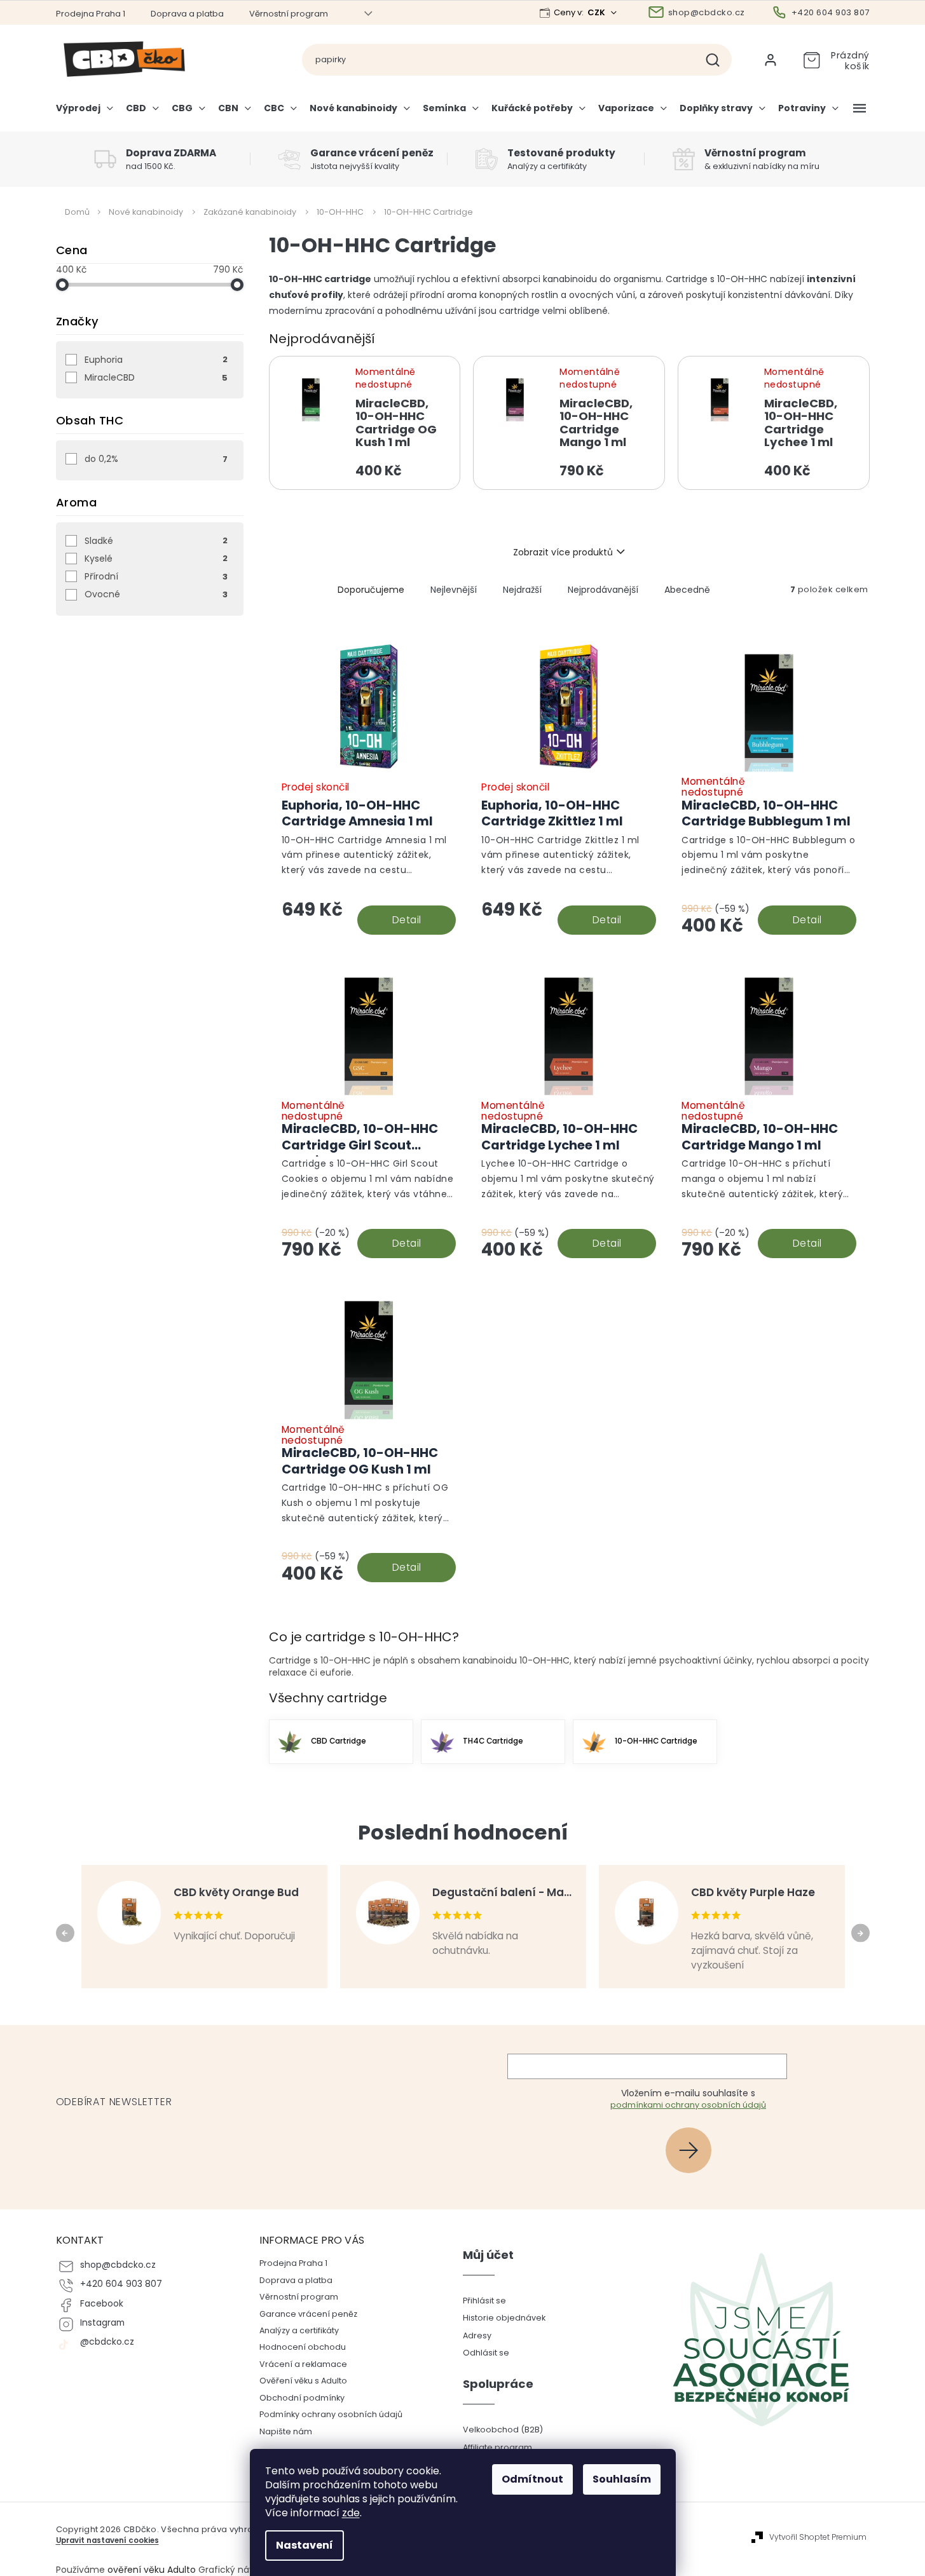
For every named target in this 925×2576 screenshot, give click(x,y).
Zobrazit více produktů (563, 552)
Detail (407, 920)
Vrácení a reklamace (303, 2364)
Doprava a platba (187, 14)
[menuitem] (88, 113)
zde (351, 2513)
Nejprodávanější (603, 590)
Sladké (156, 541)
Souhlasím (622, 2479)
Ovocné (156, 594)
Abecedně (687, 590)
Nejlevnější (454, 590)
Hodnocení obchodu (303, 2347)
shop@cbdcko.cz (118, 2265)
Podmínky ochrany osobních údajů (331, 2414)
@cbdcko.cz (107, 2342)
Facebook (102, 2304)
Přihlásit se (693, 2150)
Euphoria (156, 360)
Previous (67, 1932)
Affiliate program (497, 2447)
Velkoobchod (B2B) (503, 2430)
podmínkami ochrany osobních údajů (688, 2105)
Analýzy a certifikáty (299, 2330)
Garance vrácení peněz (308, 2314)
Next (862, 1932)
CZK (597, 12)
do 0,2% (156, 459)
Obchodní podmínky (302, 2398)
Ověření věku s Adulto (303, 2381)
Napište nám (286, 2431)
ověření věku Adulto (152, 2570)
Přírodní (156, 576)
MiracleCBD (156, 377)
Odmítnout (532, 2479)
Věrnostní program (289, 14)
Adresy (477, 2335)
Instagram (102, 2323)
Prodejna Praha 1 (91, 14)
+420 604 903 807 (121, 2284)
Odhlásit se (486, 2353)
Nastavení (305, 2545)
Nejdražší (522, 590)
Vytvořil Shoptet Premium (818, 2537)
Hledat (717, 60)
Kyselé (156, 559)
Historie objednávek (504, 2318)
